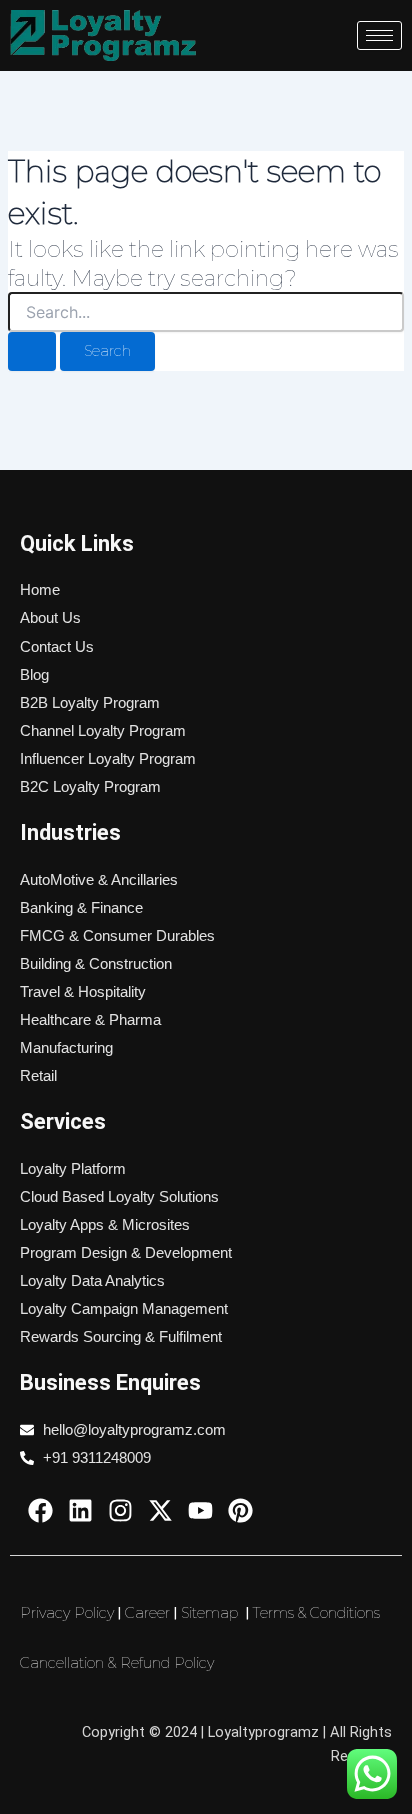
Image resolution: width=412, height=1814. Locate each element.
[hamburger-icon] (379, 35)
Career (147, 1613)
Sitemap (209, 1613)
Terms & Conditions (316, 1613)
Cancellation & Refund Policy (117, 1663)
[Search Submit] (32, 351)
